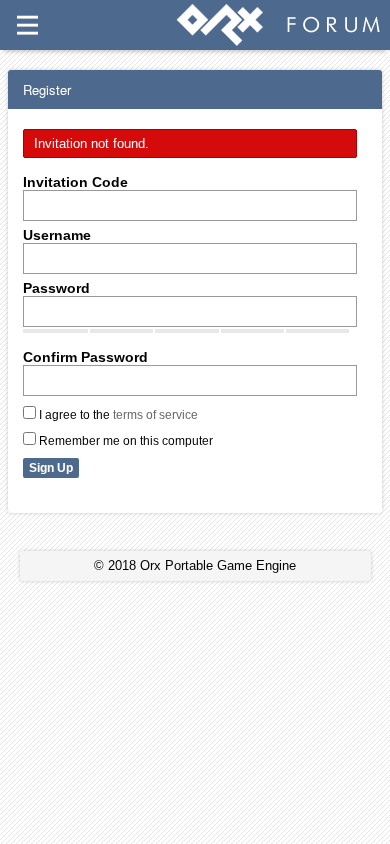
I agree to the (117, 415)
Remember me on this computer (124, 441)
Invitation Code (75, 182)
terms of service (155, 415)
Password (56, 288)
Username (57, 235)
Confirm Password (85, 357)
